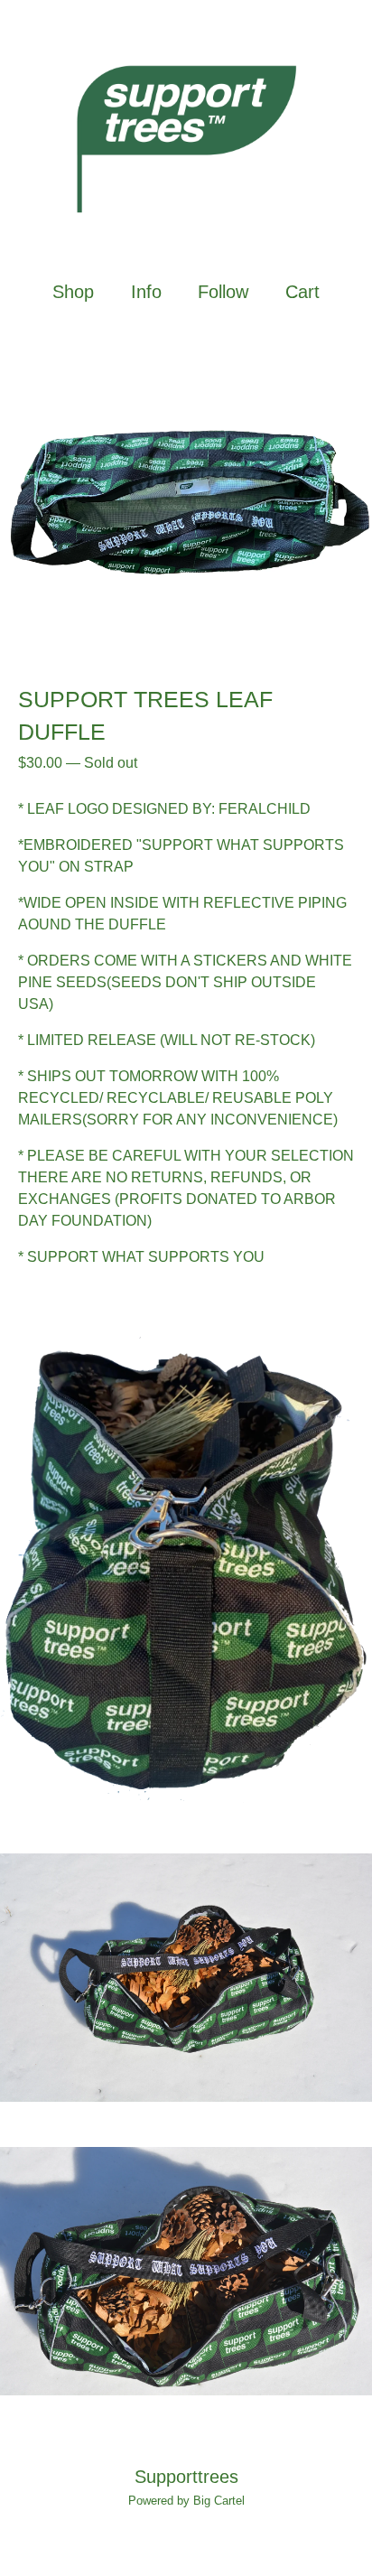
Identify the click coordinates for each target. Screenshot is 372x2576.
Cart (303, 291)
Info (146, 292)
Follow (223, 292)
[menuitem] (73, 292)
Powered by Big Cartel (186, 2501)
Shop (73, 292)
